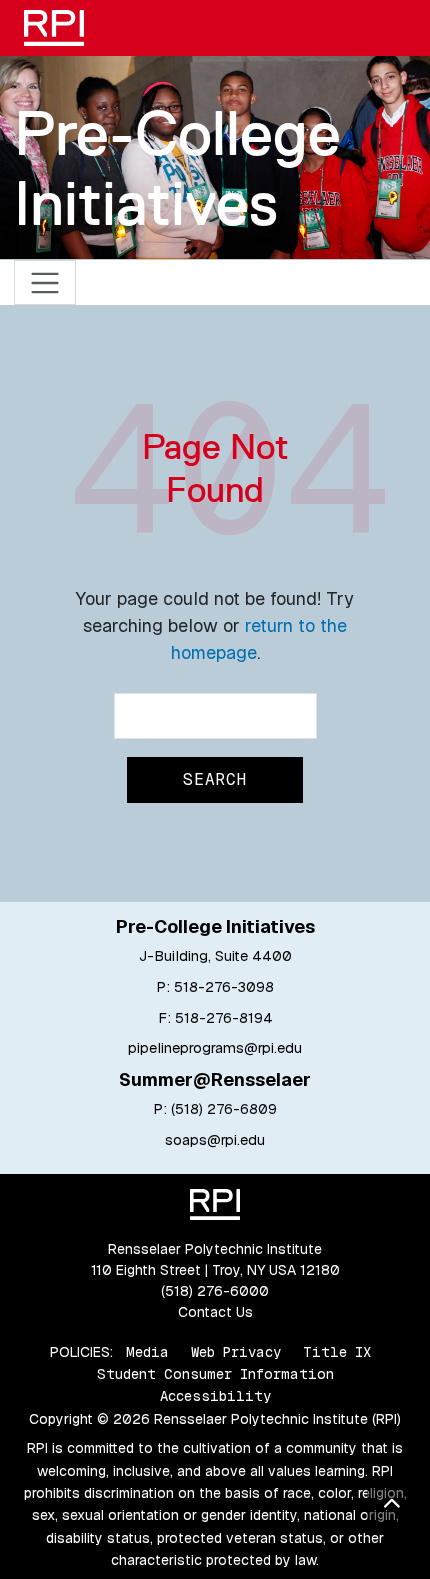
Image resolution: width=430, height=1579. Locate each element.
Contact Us (215, 1312)
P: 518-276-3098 (215, 987)
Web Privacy (236, 1352)
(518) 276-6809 (224, 1109)
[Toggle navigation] (45, 282)
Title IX (337, 1352)
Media (147, 1352)
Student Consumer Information (215, 1374)
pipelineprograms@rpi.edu (215, 1048)
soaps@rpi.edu (215, 1140)
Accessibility (215, 1396)
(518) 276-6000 (215, 1291)
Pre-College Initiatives (177, 167)
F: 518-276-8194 (215, 1018)
